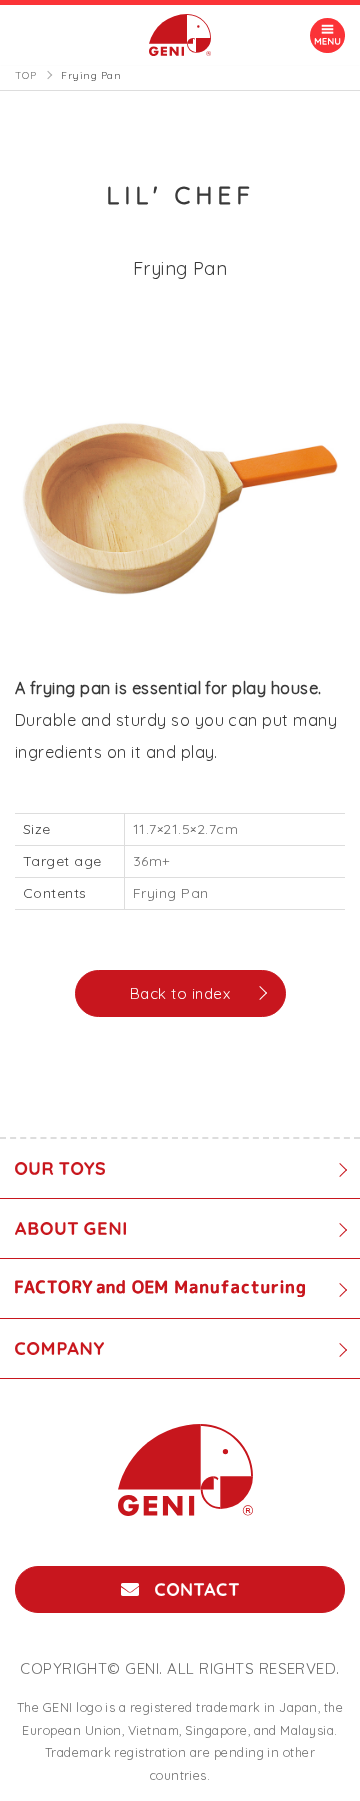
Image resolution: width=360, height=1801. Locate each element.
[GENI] (180, 35)
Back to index (180, 993)
